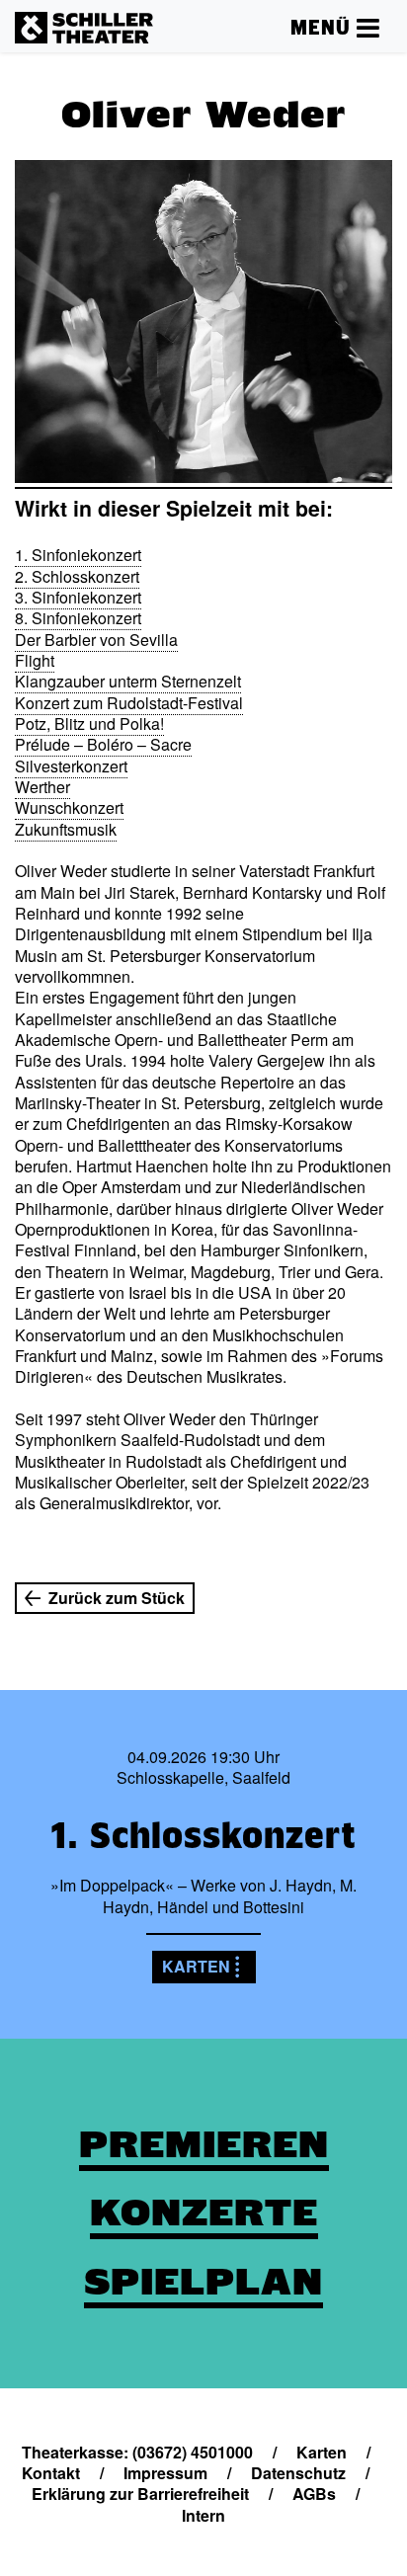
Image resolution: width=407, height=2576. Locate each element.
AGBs (314, 2494)
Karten (196, 1966)
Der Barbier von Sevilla (96, 640)
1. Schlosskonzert (203, 1835)
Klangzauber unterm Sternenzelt (128, 681)
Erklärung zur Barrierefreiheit (140, 2494)
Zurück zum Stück (117, 1598)
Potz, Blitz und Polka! (89, 724)
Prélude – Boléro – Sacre (103, 744)
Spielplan (203, 2282)
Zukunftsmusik (66, 829)
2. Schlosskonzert (77, 576)
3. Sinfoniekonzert (78, 597)
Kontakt (51, 2473)
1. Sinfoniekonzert (78, 555)
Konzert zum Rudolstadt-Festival (129, 703)
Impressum (165, 2473)
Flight (35, 660)
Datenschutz (298, 2473)
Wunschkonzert (69, 807)
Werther (42, 787)
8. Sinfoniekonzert (78, 618)
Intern (203, 2515)
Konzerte (204, 2213)
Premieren (204, 2144)
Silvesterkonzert (71, 766)
